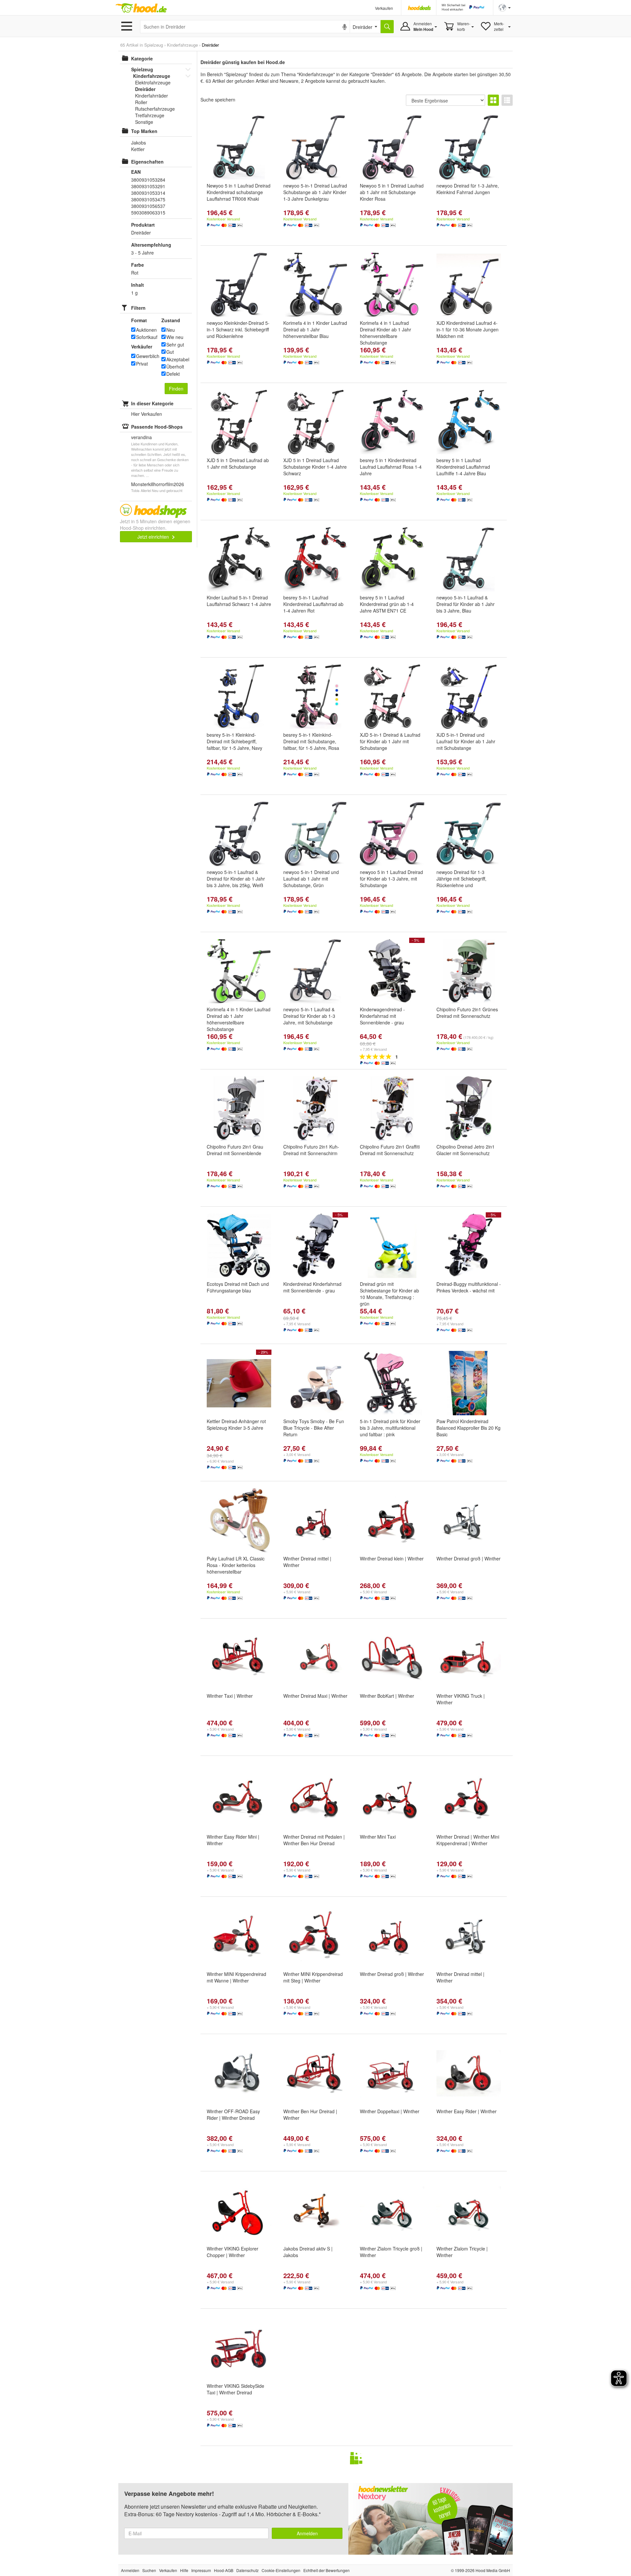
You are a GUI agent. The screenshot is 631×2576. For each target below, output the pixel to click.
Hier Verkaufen (147, 414)
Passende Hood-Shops (157, 427)
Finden (176, 389)
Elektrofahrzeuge (153, 82)
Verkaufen (384, 8)
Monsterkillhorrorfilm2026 (158, 484)
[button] (505, 7)
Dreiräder (145, 89)
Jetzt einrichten (154, 537)
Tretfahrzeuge (150, 115)
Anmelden (307, 2533)
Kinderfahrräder (152, 96)
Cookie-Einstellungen (281, 2570)
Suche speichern (218, 100)
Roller (141, 102)
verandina (141, 437)
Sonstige (144, 122)
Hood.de (141, 8)
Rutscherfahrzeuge (155, 109)
